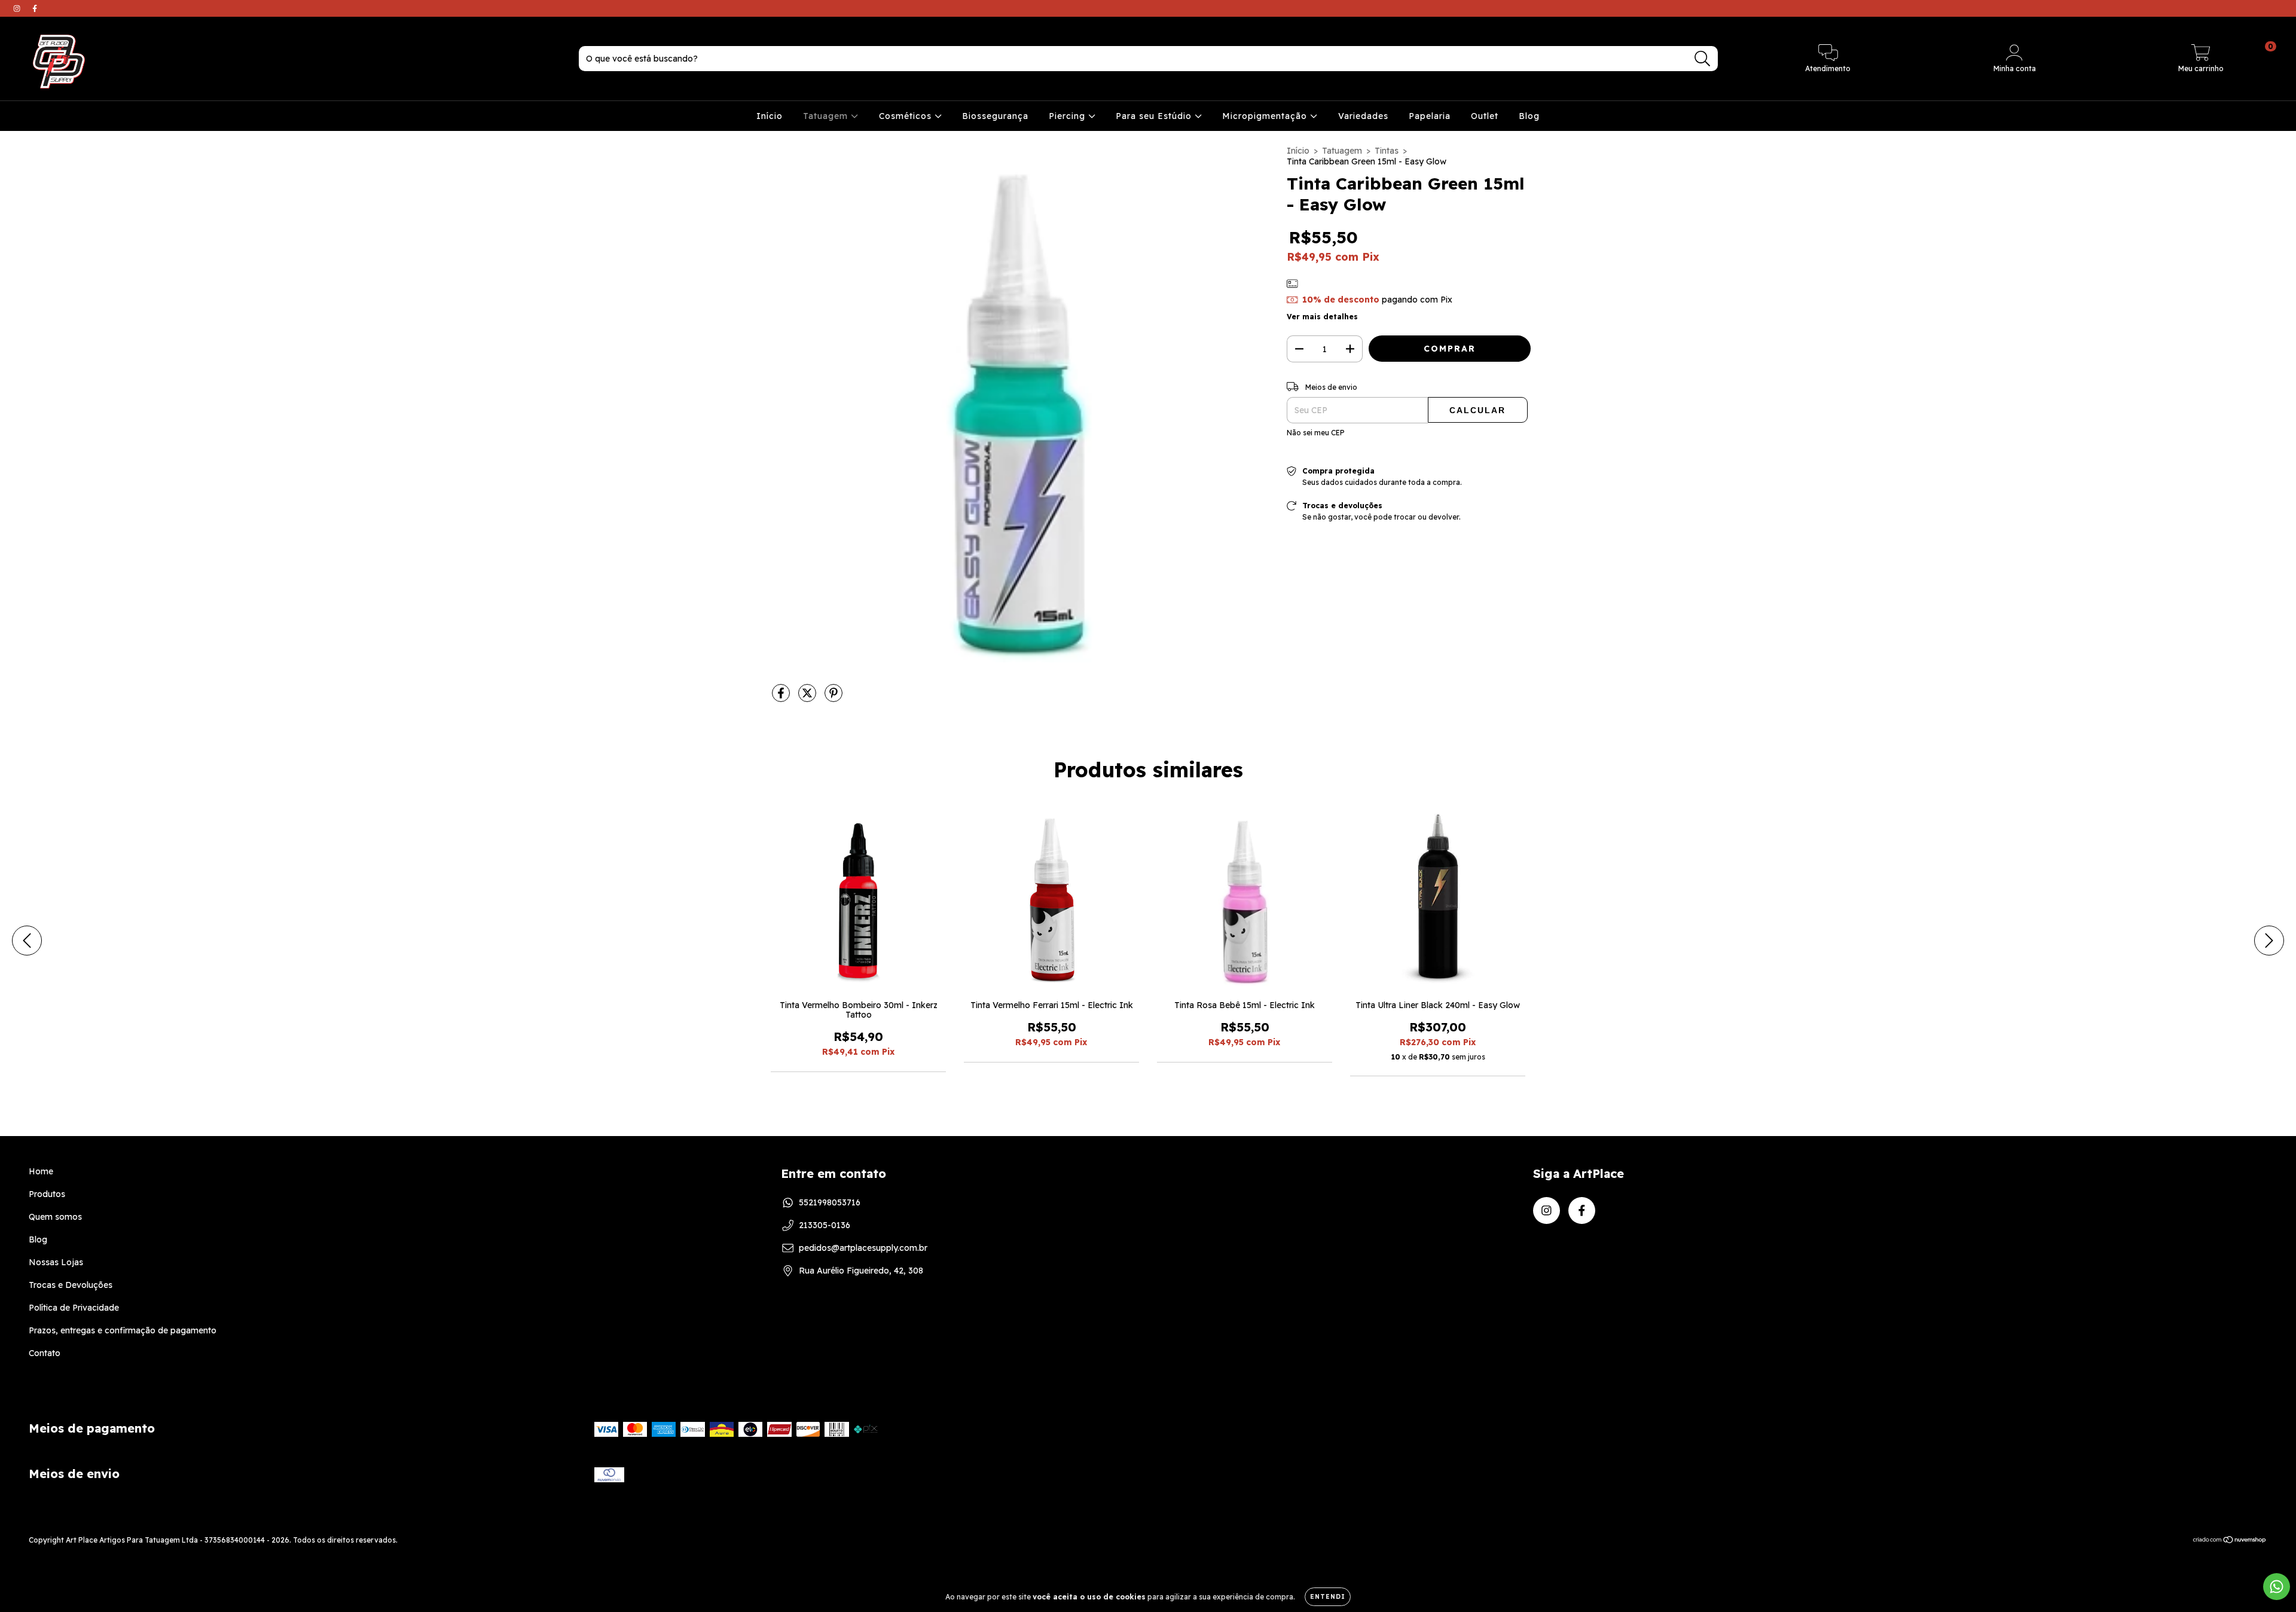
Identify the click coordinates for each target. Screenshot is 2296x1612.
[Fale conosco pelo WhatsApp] (2277, 1587)
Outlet (1485, 116)
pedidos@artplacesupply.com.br (863, 1248)
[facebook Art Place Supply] (35, 8)
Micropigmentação (1266, 116)
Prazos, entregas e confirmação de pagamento (123, 1330)
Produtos (47, 1194)
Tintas (1387, 151)
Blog (1529, 116)
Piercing (1068, 116)
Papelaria (1430, 116)
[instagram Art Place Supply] (18, 8)
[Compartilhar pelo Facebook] (782, 698)
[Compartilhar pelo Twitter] (808, 698)
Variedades (1363, 116)
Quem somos (55, 1217)
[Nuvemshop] (2230, 1541)
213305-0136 (825, 1225)
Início (770, 116)
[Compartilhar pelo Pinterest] (833, 698)
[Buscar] (1703, 59)
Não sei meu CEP (1316, 433)
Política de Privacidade (74, 1308)
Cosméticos (907, 116)
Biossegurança (995, 116)
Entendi (1328, 1597)
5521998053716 (830, 1202)
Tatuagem (827, 116)
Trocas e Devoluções (71, 1285)
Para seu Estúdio (1155, 116)
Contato (45, 1353)
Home (41, 1171)
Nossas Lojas (56, 1262)
